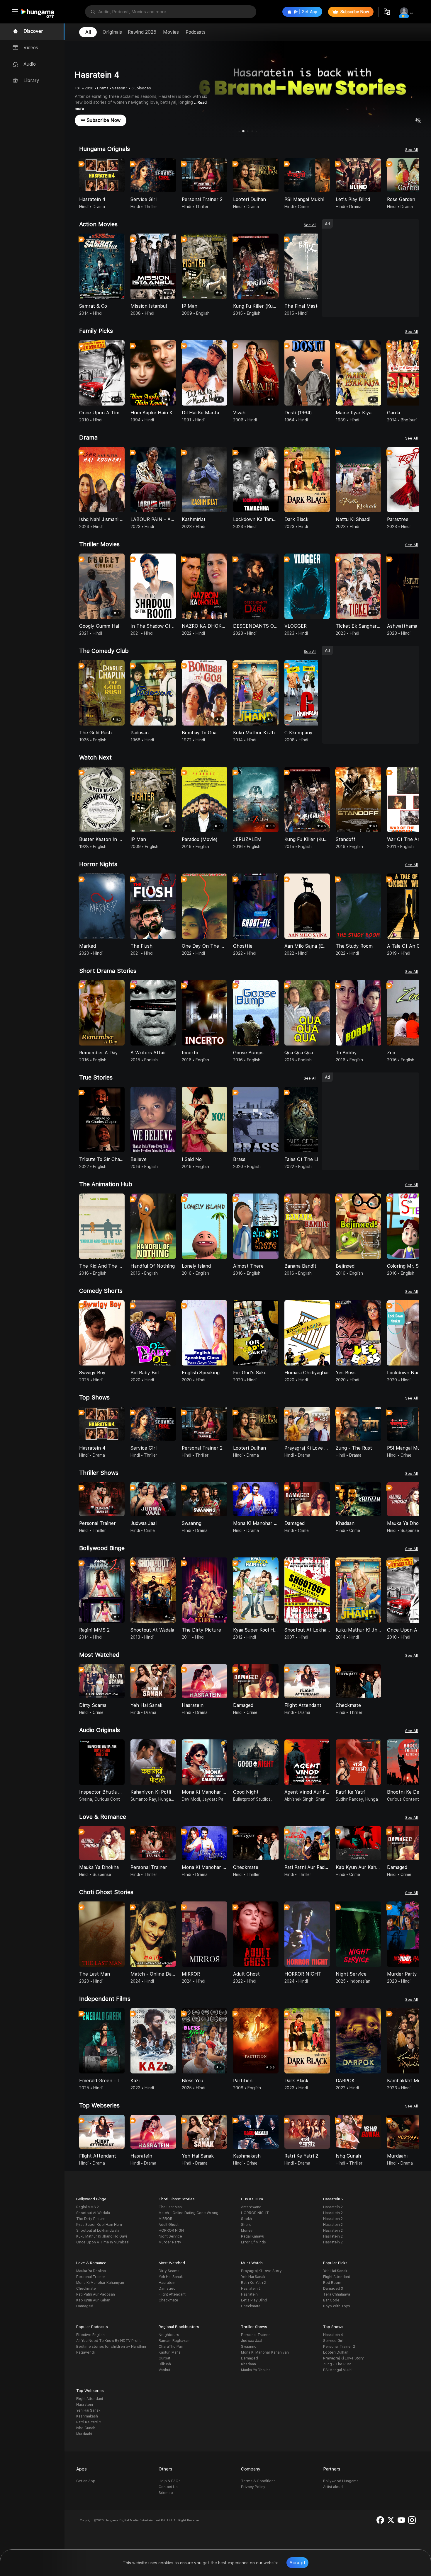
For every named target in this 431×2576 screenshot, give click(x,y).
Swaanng (249, 2347)
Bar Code (331, 2300)
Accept (297, 2563)
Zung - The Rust (337, 2364)
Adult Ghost (169, 2225)
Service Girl (333, 2341)
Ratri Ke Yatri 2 (253, 2283)
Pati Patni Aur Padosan (96, 2294)
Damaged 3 (333, 2289)
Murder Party (170, 2242)
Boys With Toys (337, 2306)
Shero (246, 2225)
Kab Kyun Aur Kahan (93, 2300)
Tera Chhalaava (337, 2294)
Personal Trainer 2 (339, 2347)
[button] (415, 176)
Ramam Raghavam (175, 2341)
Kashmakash (87, 2416)
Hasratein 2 (333, 2207)
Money (247, 2231)
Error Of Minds (253, 2242)
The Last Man (170, 2207)
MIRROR (166, 2219)
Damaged (85, 2306)
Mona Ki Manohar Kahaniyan (100, 2283)
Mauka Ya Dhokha (91, 2271)
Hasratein (167, 2283)
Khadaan (248, 2364)
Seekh (246, 2219)
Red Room (332, 2283)
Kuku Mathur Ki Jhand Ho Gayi (102, 2236)
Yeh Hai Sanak (171, 2277)
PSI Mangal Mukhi (338, 2370)
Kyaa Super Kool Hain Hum (99, 2225)
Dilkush (165, 2364)
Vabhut (164, 2370)
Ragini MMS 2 (88, 2207)
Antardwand (251, 2207)
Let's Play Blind (254, 2300)
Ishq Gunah (86, 2428)
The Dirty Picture (91, 2219)
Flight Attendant (172, 2294)
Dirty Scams (169, 2271)
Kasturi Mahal (170, 2352)
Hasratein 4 (333, 2335)
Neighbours (169, 2335)
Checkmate (86, 2289)
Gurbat (164, 2358)
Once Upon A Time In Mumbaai (103, 2242)
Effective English (90, 2335)
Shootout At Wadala (93, 2213)
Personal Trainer (91, 2277)
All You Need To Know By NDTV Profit (108, 2341)
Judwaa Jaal (252, 2341)
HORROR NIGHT (173, 2231)
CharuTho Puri (171, 2347)
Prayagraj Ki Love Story (261, 2271)
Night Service (170, 2236)
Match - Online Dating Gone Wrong (189, 2213)
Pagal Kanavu (253, 2236)
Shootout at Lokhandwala (98, 2231)
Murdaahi (84, 2434)
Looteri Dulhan (336, 2352)
